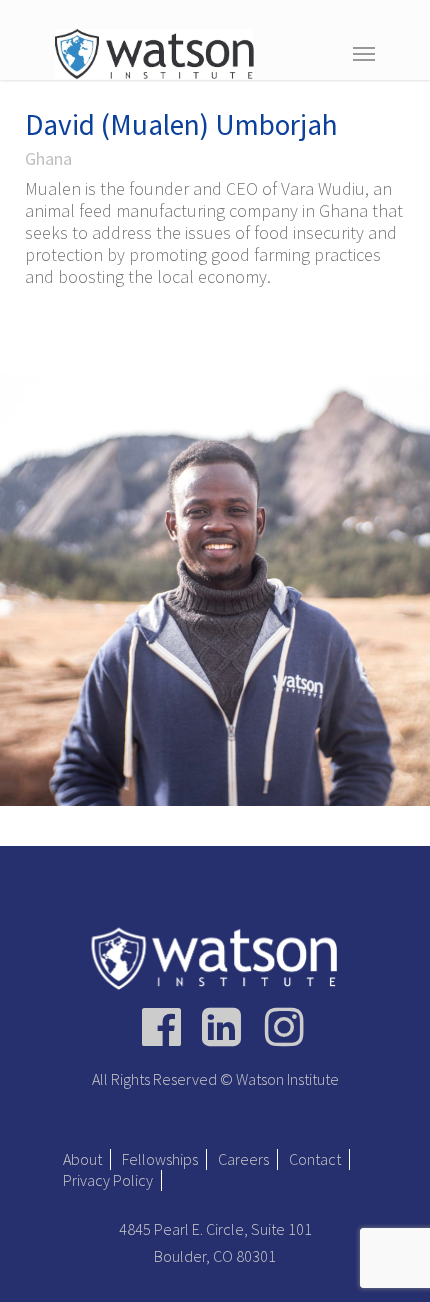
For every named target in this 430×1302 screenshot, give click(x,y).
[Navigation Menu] (364, 53)
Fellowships (160, 1159)
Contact (315, 1159)
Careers (243, 1159)
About (82, 1159)
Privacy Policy (108, 1180)
